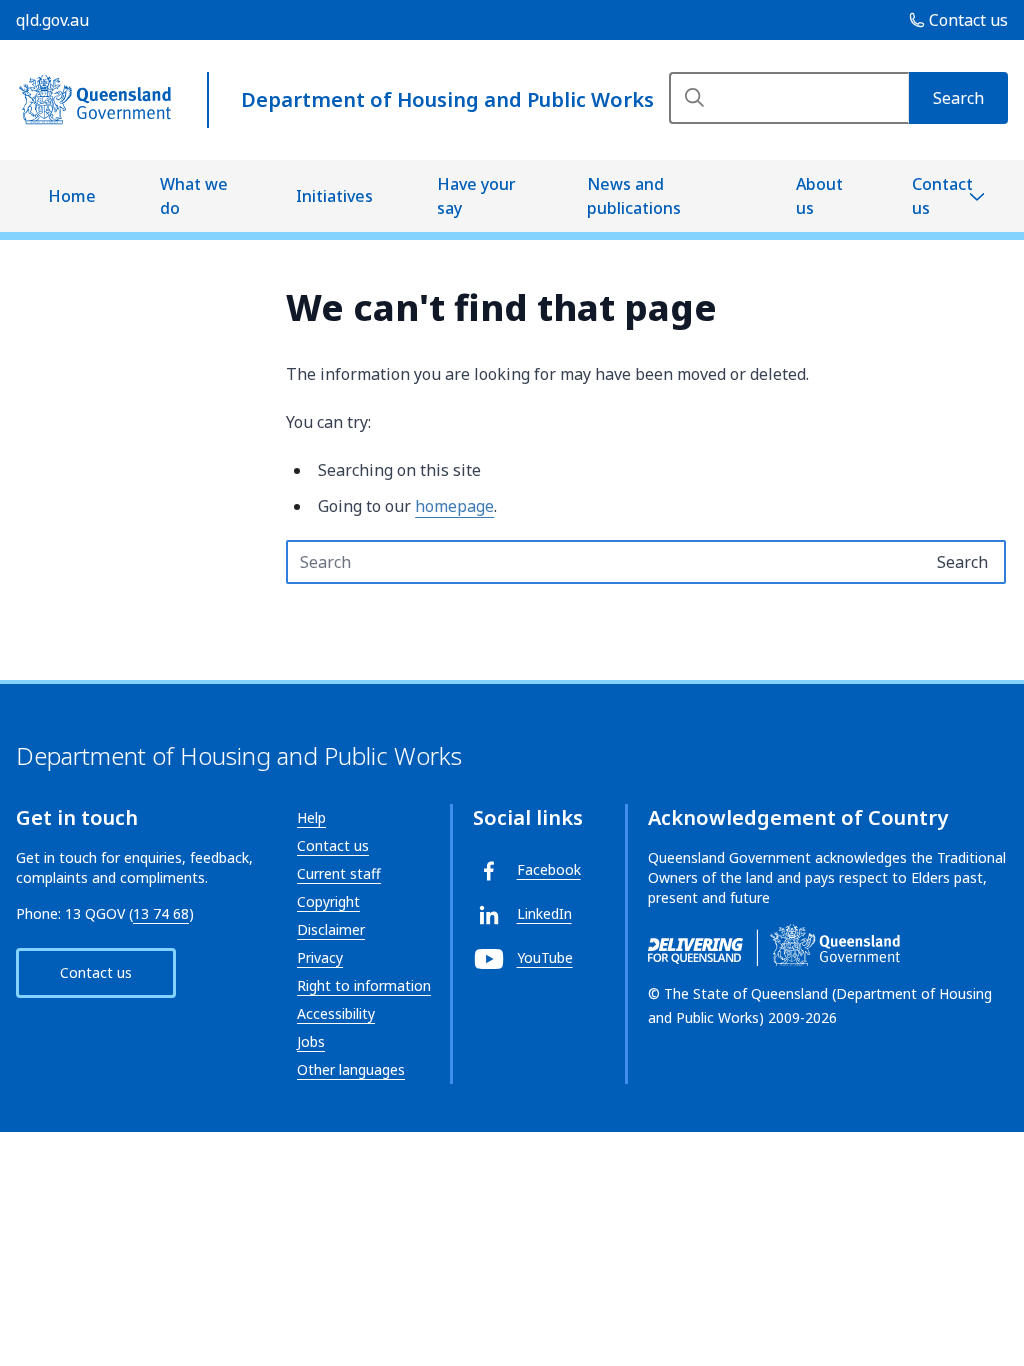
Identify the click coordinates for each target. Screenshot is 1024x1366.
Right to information (364, 985)
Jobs (311, 1041)
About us (819, 196)
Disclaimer (331, 929)
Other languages (351, 1069)
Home (72, 196)
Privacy (320, 957)
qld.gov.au (52, 20)
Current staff (339, 873)
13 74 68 (161, 913)
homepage (454, 506)
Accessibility (336, 1013)
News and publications (634, 196)
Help (311, 817)
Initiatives (334, 196)
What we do (194, 196)
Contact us (942, 196)
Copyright (328, 901)
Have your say (476, 196)
